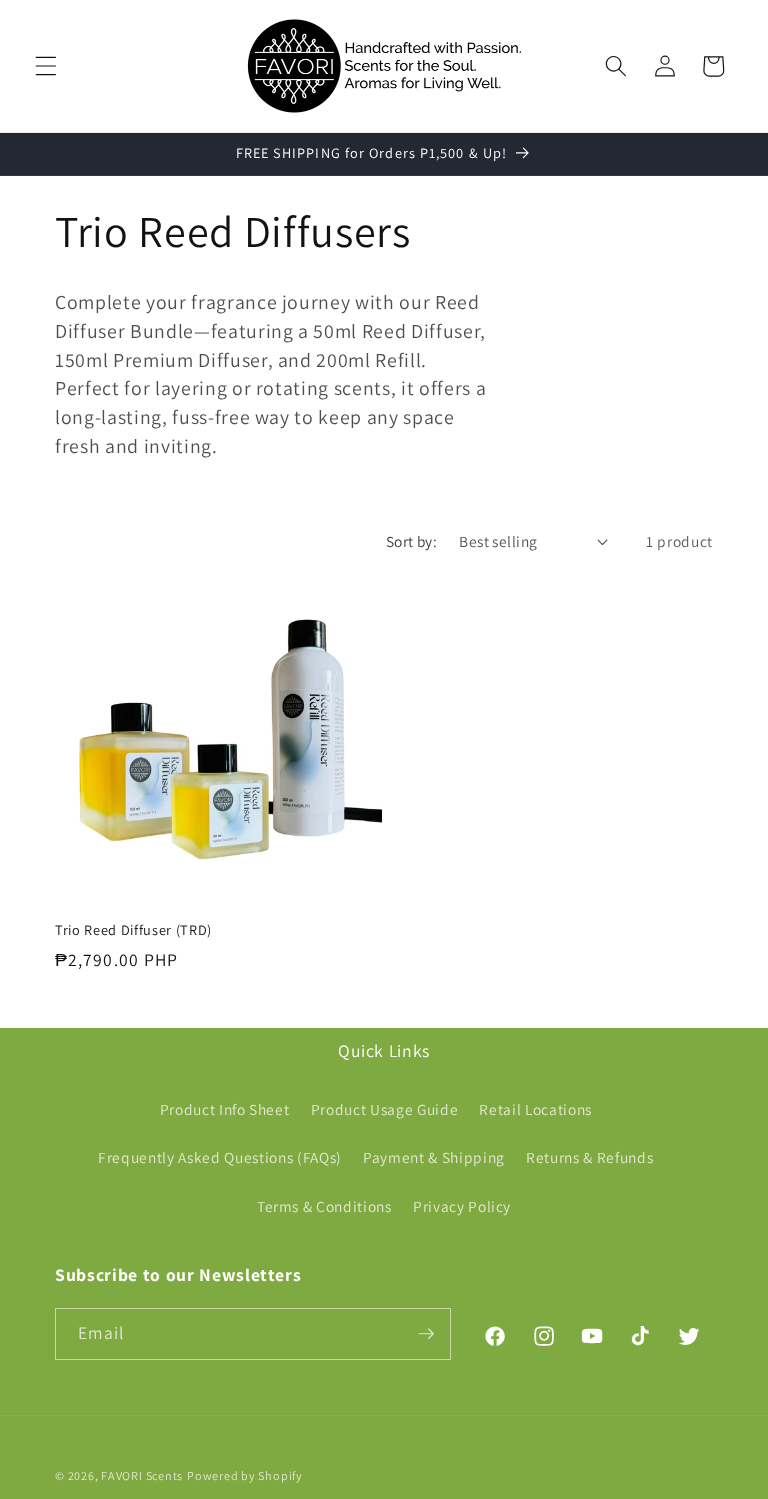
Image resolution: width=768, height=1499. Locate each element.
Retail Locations (535, 1109)
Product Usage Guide (385, 1109)
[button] (46, 66)
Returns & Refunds (589, 1157)
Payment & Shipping (434, 1157)
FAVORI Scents (142, 1475)
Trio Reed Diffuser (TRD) (133, 930)
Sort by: (412, 541)
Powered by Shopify (245, 1475)
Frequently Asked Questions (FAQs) (220, 1157)
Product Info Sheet (225, 1109)
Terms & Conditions (324, 1206)
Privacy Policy (462, 1206)
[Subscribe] (426, 1334)
